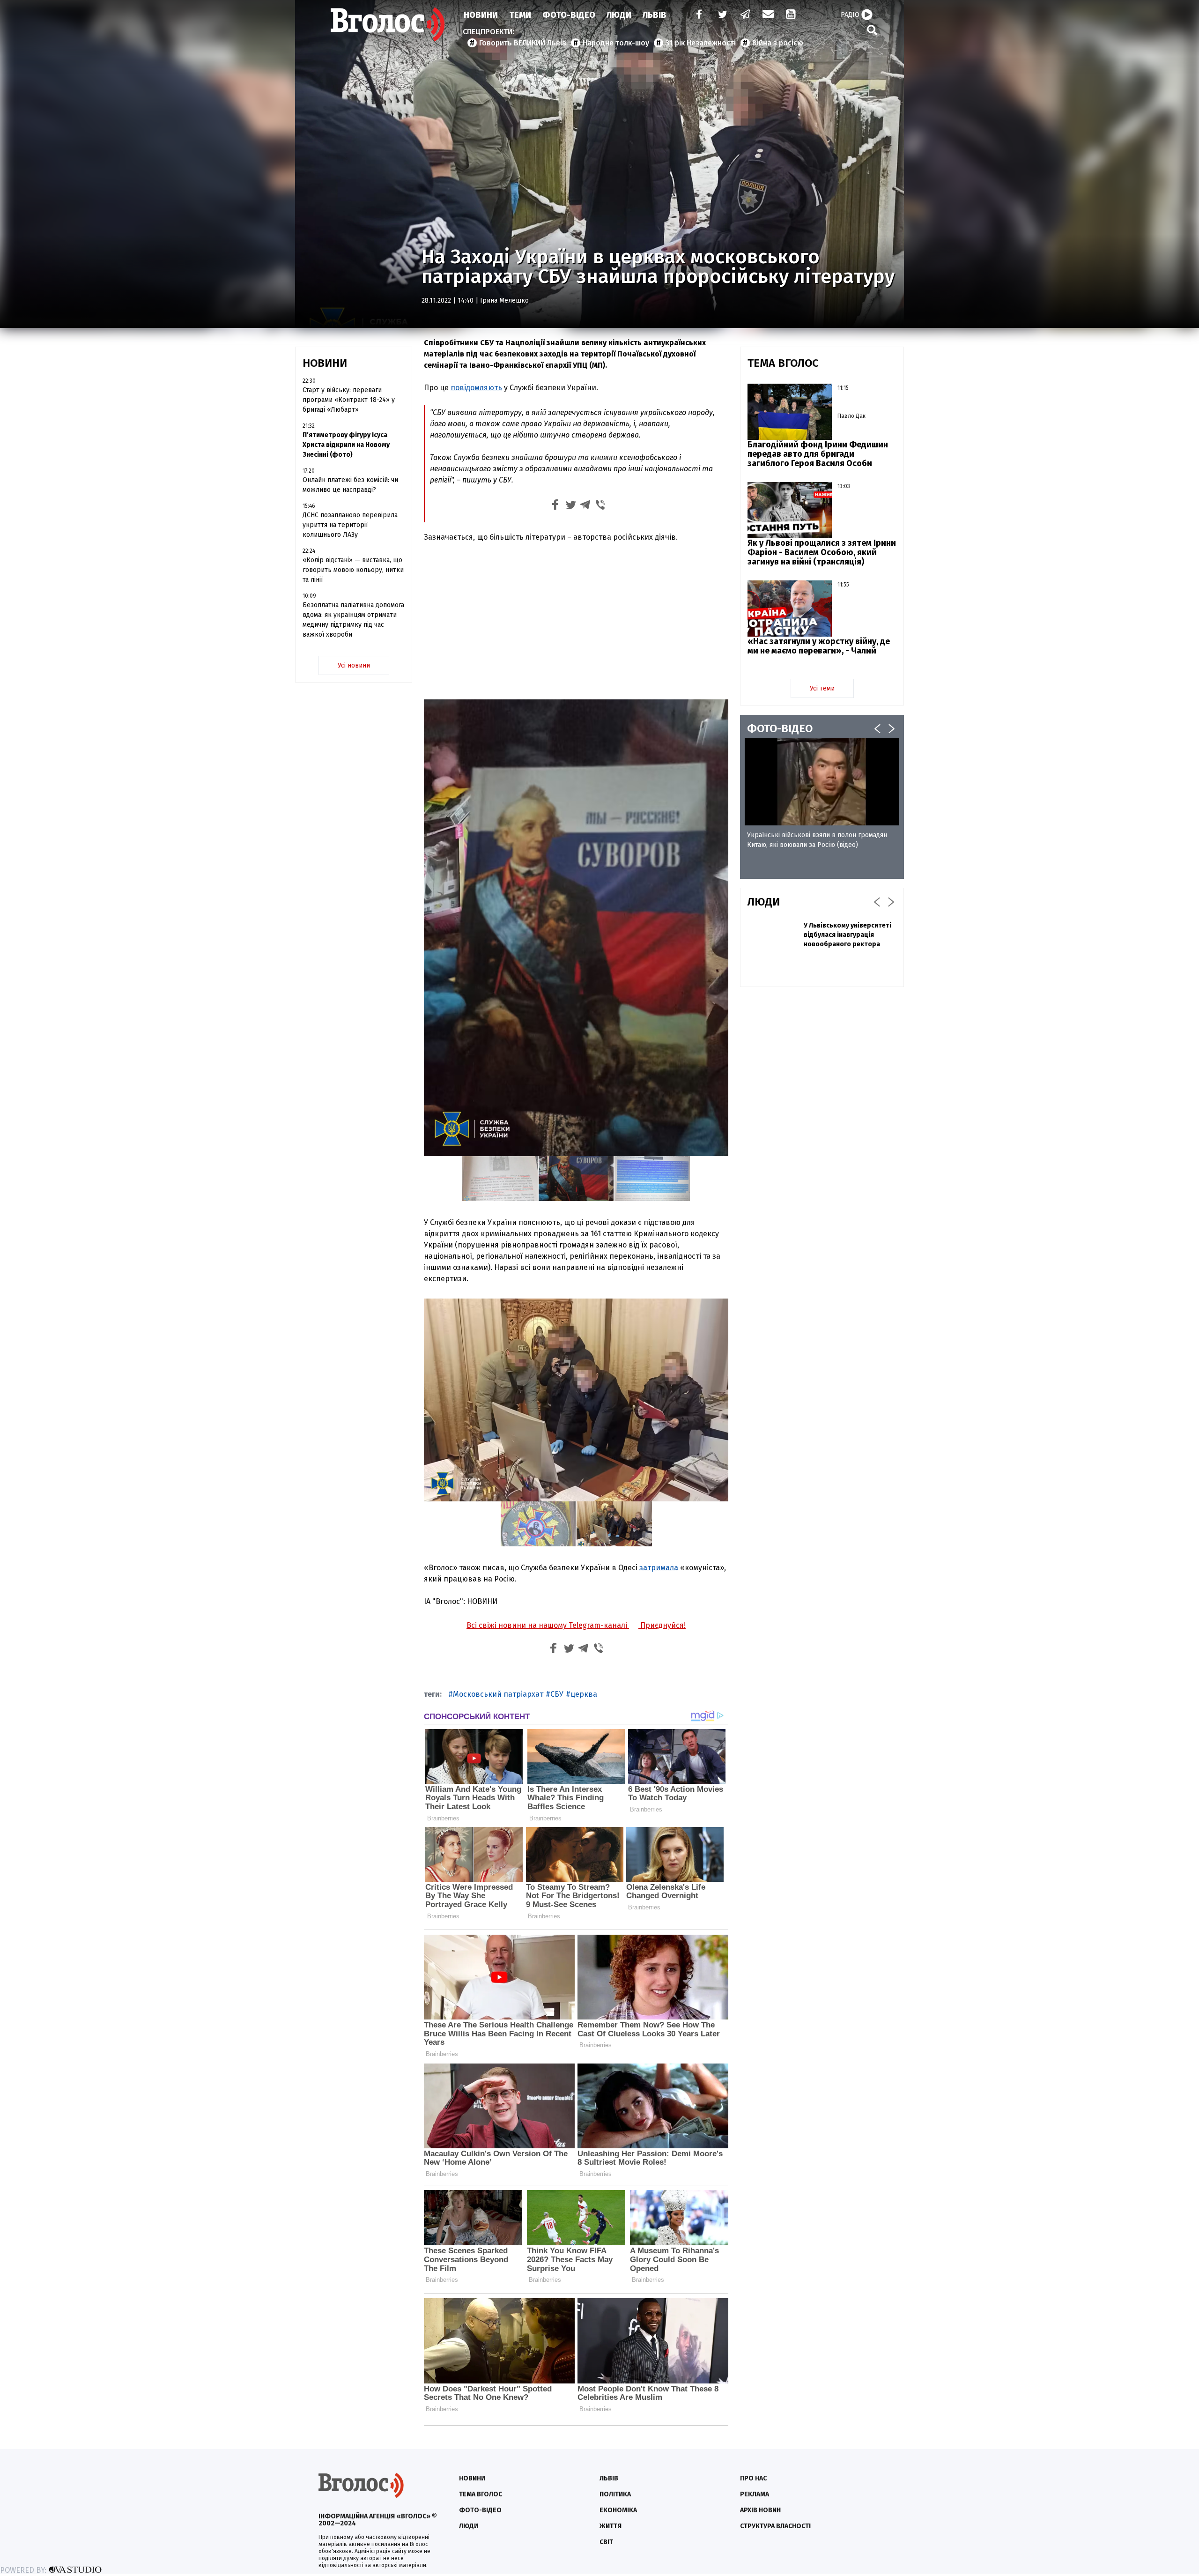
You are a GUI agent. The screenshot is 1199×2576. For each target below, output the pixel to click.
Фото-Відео (569, 15)
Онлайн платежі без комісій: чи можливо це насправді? (350, 485)
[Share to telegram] (585, 506)
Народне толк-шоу (616, 43)
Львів (655, 15)
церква (584, 1694)
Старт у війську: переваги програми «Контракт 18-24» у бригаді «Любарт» (349, 400)
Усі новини (354, 665)
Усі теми (822, 688)
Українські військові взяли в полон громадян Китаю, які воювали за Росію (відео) (817, 840)
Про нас (753, 2478)
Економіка (618, 2510)
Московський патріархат (498, 1694)
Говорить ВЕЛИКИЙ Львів (523, 43)
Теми (520, 15)
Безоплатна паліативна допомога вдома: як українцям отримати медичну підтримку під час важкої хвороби (353, 620)
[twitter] (722, 15)
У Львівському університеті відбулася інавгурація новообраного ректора (847, 935)
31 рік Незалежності (701, 43)
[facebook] (697, 15)
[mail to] (768, 15)
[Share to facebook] (555, 506)
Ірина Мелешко (504, 301)
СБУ (557, 1694)
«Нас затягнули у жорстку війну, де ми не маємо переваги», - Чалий (819, 646)
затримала (659, 1568)
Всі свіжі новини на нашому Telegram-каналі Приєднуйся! (576, 1625)
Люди (619, 15)
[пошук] (872, 30)
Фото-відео (480, 2510)
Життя (611, 2526)
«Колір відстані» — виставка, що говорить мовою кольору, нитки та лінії (353, 570)
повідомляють (476, 388)
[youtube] (792, 15)
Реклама (755, 2494)
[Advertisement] (576, 620)
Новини (481, 15)
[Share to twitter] (570, 506)
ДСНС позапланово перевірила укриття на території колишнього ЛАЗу (350, 525)
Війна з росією (778, 43)
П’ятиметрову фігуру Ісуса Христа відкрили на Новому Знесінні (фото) (346, 445)
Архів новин (760, 2510)
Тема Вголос (481, 2494)
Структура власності (775, 2526)
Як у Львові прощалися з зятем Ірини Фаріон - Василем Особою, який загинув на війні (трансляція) (822, 552)
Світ (606, 2542)
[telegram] (746, 15)
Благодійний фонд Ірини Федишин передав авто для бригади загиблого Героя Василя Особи (818, 454)
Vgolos (388, 24)
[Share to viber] (600, 506)
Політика (615, 2494)
